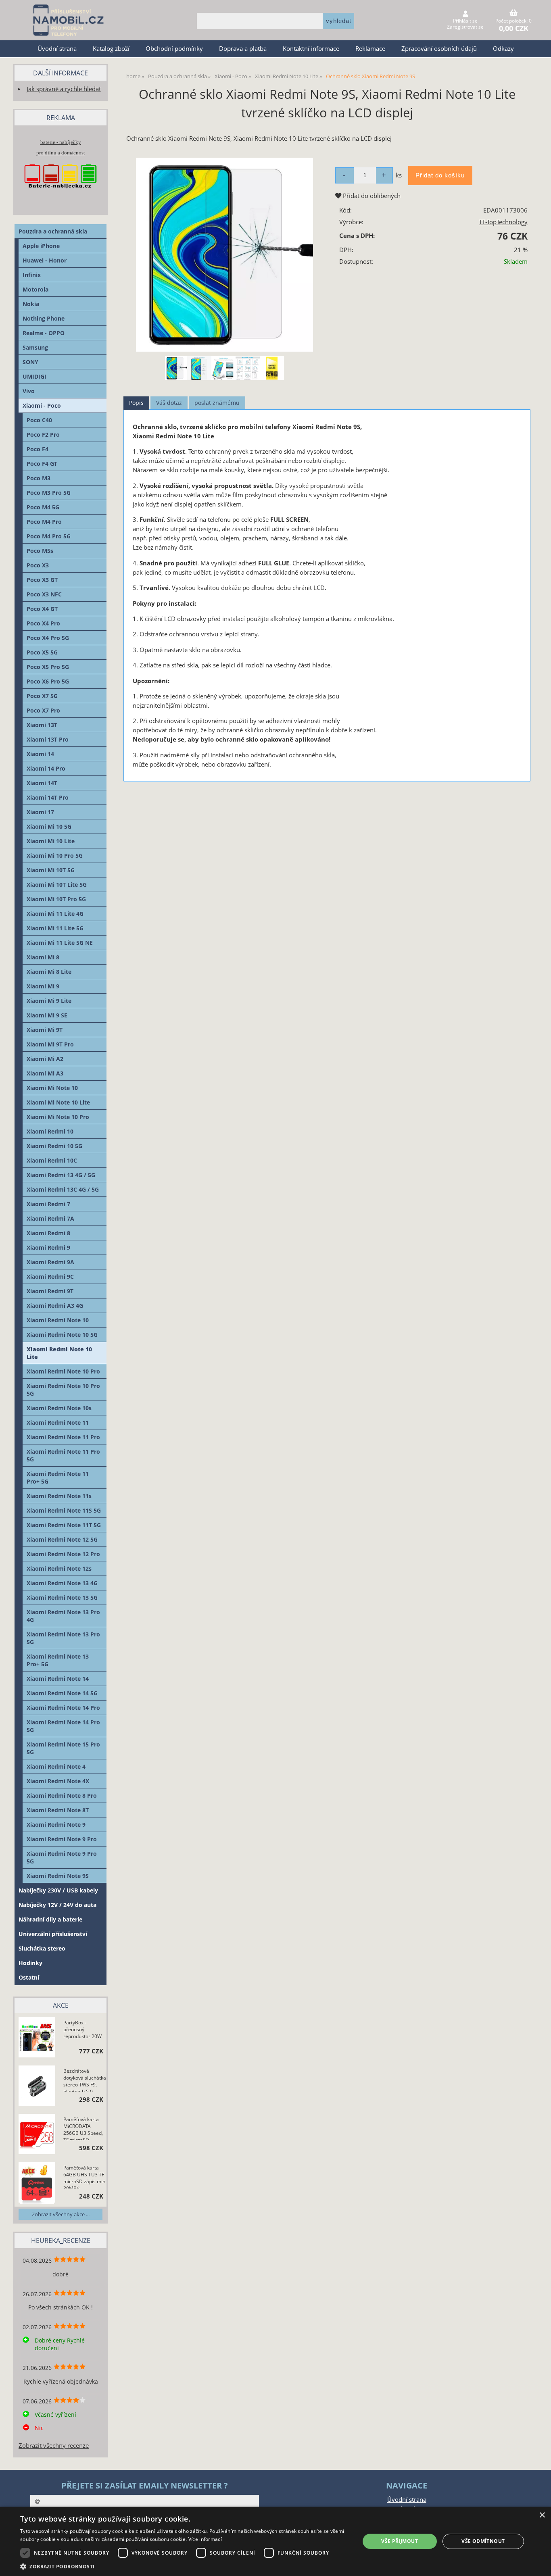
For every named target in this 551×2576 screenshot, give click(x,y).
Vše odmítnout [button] (483, 2541)
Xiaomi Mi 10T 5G (51, 870)
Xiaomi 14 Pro (46, 768)
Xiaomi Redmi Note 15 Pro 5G (63, 1748)
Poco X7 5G (42, 696)
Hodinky (30, 1963)
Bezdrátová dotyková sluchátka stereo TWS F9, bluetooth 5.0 (85, 2080)
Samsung (35, 347)
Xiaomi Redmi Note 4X (58, 1781)
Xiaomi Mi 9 (43, 986)
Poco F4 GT (42, 464)
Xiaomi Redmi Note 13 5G (62, 1597)
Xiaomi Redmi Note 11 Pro (63, 1437)
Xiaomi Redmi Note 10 (58, 1320)
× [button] (542, 2515)
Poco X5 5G (42, 652)
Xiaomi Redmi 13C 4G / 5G (63, 1189)
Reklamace (370, 49)
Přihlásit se (465, 21)
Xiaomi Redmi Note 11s (59, 1496)
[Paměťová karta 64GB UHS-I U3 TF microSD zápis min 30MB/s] (37, 2184)
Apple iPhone (41, 246)
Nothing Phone (44, 318)
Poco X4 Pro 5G (48, 638)
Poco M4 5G (43, 507)
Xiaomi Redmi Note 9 (56, 1825)
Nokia (31, 304)
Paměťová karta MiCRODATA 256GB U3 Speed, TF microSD (83, 2128)
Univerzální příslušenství (53, 1934)
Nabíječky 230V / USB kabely (58, 1890)
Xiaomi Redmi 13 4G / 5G (61, 1175)
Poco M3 (39, 478)
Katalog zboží (111, 49)
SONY (30, 362)
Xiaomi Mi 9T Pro (50, 1044)
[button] (185, 2566)
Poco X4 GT (42, 609)
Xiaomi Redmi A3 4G (55, 1306)
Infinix (32, 275)
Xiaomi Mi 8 (43, 957)
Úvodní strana (57, 49)
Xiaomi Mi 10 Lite (51, 841)
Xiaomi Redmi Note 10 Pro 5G (63, 1390)
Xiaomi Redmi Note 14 (58, 1679)
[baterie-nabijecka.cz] (61, 196)
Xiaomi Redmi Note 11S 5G (64, 1510)
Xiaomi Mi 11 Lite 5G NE (60, 943)
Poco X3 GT (42, 580)
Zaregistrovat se (465, 27)
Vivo (29, 391)
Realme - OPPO (44, 333)
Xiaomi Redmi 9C (50, 1277)
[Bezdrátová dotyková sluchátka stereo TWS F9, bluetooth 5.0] (37, 2087)
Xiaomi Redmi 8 (48, 1233)
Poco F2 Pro (43, 435)
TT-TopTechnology (503, 222)
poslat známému (217, 403)
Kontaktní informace (311, 49)
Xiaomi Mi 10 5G (49, 826)
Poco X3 (38, 565)
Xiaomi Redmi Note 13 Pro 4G (63, 1616)
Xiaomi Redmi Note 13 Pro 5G (63, 1638)
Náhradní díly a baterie (50, 1919)
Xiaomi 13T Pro (48, 739)
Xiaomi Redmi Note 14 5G (62, 1693)
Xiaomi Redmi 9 (48, 1247)
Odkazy (503, 49)
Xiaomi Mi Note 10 (52, 1088)
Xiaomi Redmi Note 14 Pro (63, 1708)
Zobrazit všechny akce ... (61, 2214)
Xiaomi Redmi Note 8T (58, 1810)
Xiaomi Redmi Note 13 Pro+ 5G (58, 1660)
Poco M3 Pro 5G (49, 493)
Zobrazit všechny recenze (54, 2446)
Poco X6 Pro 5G (48, 681)
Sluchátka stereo (42, 1948)
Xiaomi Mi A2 (45, 1059)
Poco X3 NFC (44, 594)
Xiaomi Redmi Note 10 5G (62, 1335)
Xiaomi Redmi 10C (52, 1160)
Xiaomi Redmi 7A (50, 1218)
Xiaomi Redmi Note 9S (58, 1876)
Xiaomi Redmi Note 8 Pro (62, 1795)
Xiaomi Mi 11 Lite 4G (55, 914)
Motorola (35, 289)
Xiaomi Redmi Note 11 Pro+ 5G (58, 1478)
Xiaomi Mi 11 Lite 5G (55, 928)
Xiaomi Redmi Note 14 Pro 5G (63, 1726)
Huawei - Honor (45, 260)
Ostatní (29, 1977)
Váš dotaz (169, 403)
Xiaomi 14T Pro (48, 797)
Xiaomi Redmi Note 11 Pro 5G (63, 1455)
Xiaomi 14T (42, 783)
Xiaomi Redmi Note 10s (59, 1408)
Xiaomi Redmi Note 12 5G (62, 1539)
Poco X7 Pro (43, 710)
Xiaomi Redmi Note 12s (59, 1568)
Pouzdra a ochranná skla (53, 231)
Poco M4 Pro (44, 522)
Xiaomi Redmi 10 (50, 1131)
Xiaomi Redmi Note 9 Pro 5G (62, 1857)
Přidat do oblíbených (371, 196)
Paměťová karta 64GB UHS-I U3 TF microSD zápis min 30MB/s (84, 2176)
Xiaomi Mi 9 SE (47, 1015)
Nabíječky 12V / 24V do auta (57, 1905)
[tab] (136, 403)
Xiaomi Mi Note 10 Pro (58, 1117)
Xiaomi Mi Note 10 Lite (58, 1102)
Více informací (205, 2539)
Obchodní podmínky (174, 49)
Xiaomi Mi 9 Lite (49, 1001)
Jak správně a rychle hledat (64, 89)
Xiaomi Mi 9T (45, 1030)
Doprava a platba (243, 49)
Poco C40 (39, 420)
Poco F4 (38, 449)
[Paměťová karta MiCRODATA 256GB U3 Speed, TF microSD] (37, 2135)
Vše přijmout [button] (400, 2541)
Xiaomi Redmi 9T (50, 1291)
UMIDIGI (34, 376)
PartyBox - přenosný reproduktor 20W (82, 2029)
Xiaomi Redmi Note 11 (58, 1422)
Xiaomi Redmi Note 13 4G (62, 1583)
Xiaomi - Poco (42, 405)
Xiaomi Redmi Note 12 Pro (63, 1554)
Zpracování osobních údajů (439, 49)
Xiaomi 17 (40, 812)
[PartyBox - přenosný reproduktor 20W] (37, 2038)
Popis (136, 403)
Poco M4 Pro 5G (49, 536)
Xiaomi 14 (40, 754)
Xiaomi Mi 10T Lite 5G (57, 885)
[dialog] (275, 2541)
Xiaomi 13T (42, 725)
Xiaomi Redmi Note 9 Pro (62, 1839)
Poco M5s (40, 551)
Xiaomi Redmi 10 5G (54, 1146)
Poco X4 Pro (43, 623)
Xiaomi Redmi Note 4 (56, 1766)
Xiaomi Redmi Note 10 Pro (63, 1371)
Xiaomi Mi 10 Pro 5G (55, 856)
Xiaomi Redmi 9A (50, 1262)
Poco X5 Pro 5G (48, 667)
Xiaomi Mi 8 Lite (49, 972)
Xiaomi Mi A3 (45, 1073)
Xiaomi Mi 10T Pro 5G (56, 899)
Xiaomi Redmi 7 (48, 1204)
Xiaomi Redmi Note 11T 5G (64, 1525)
